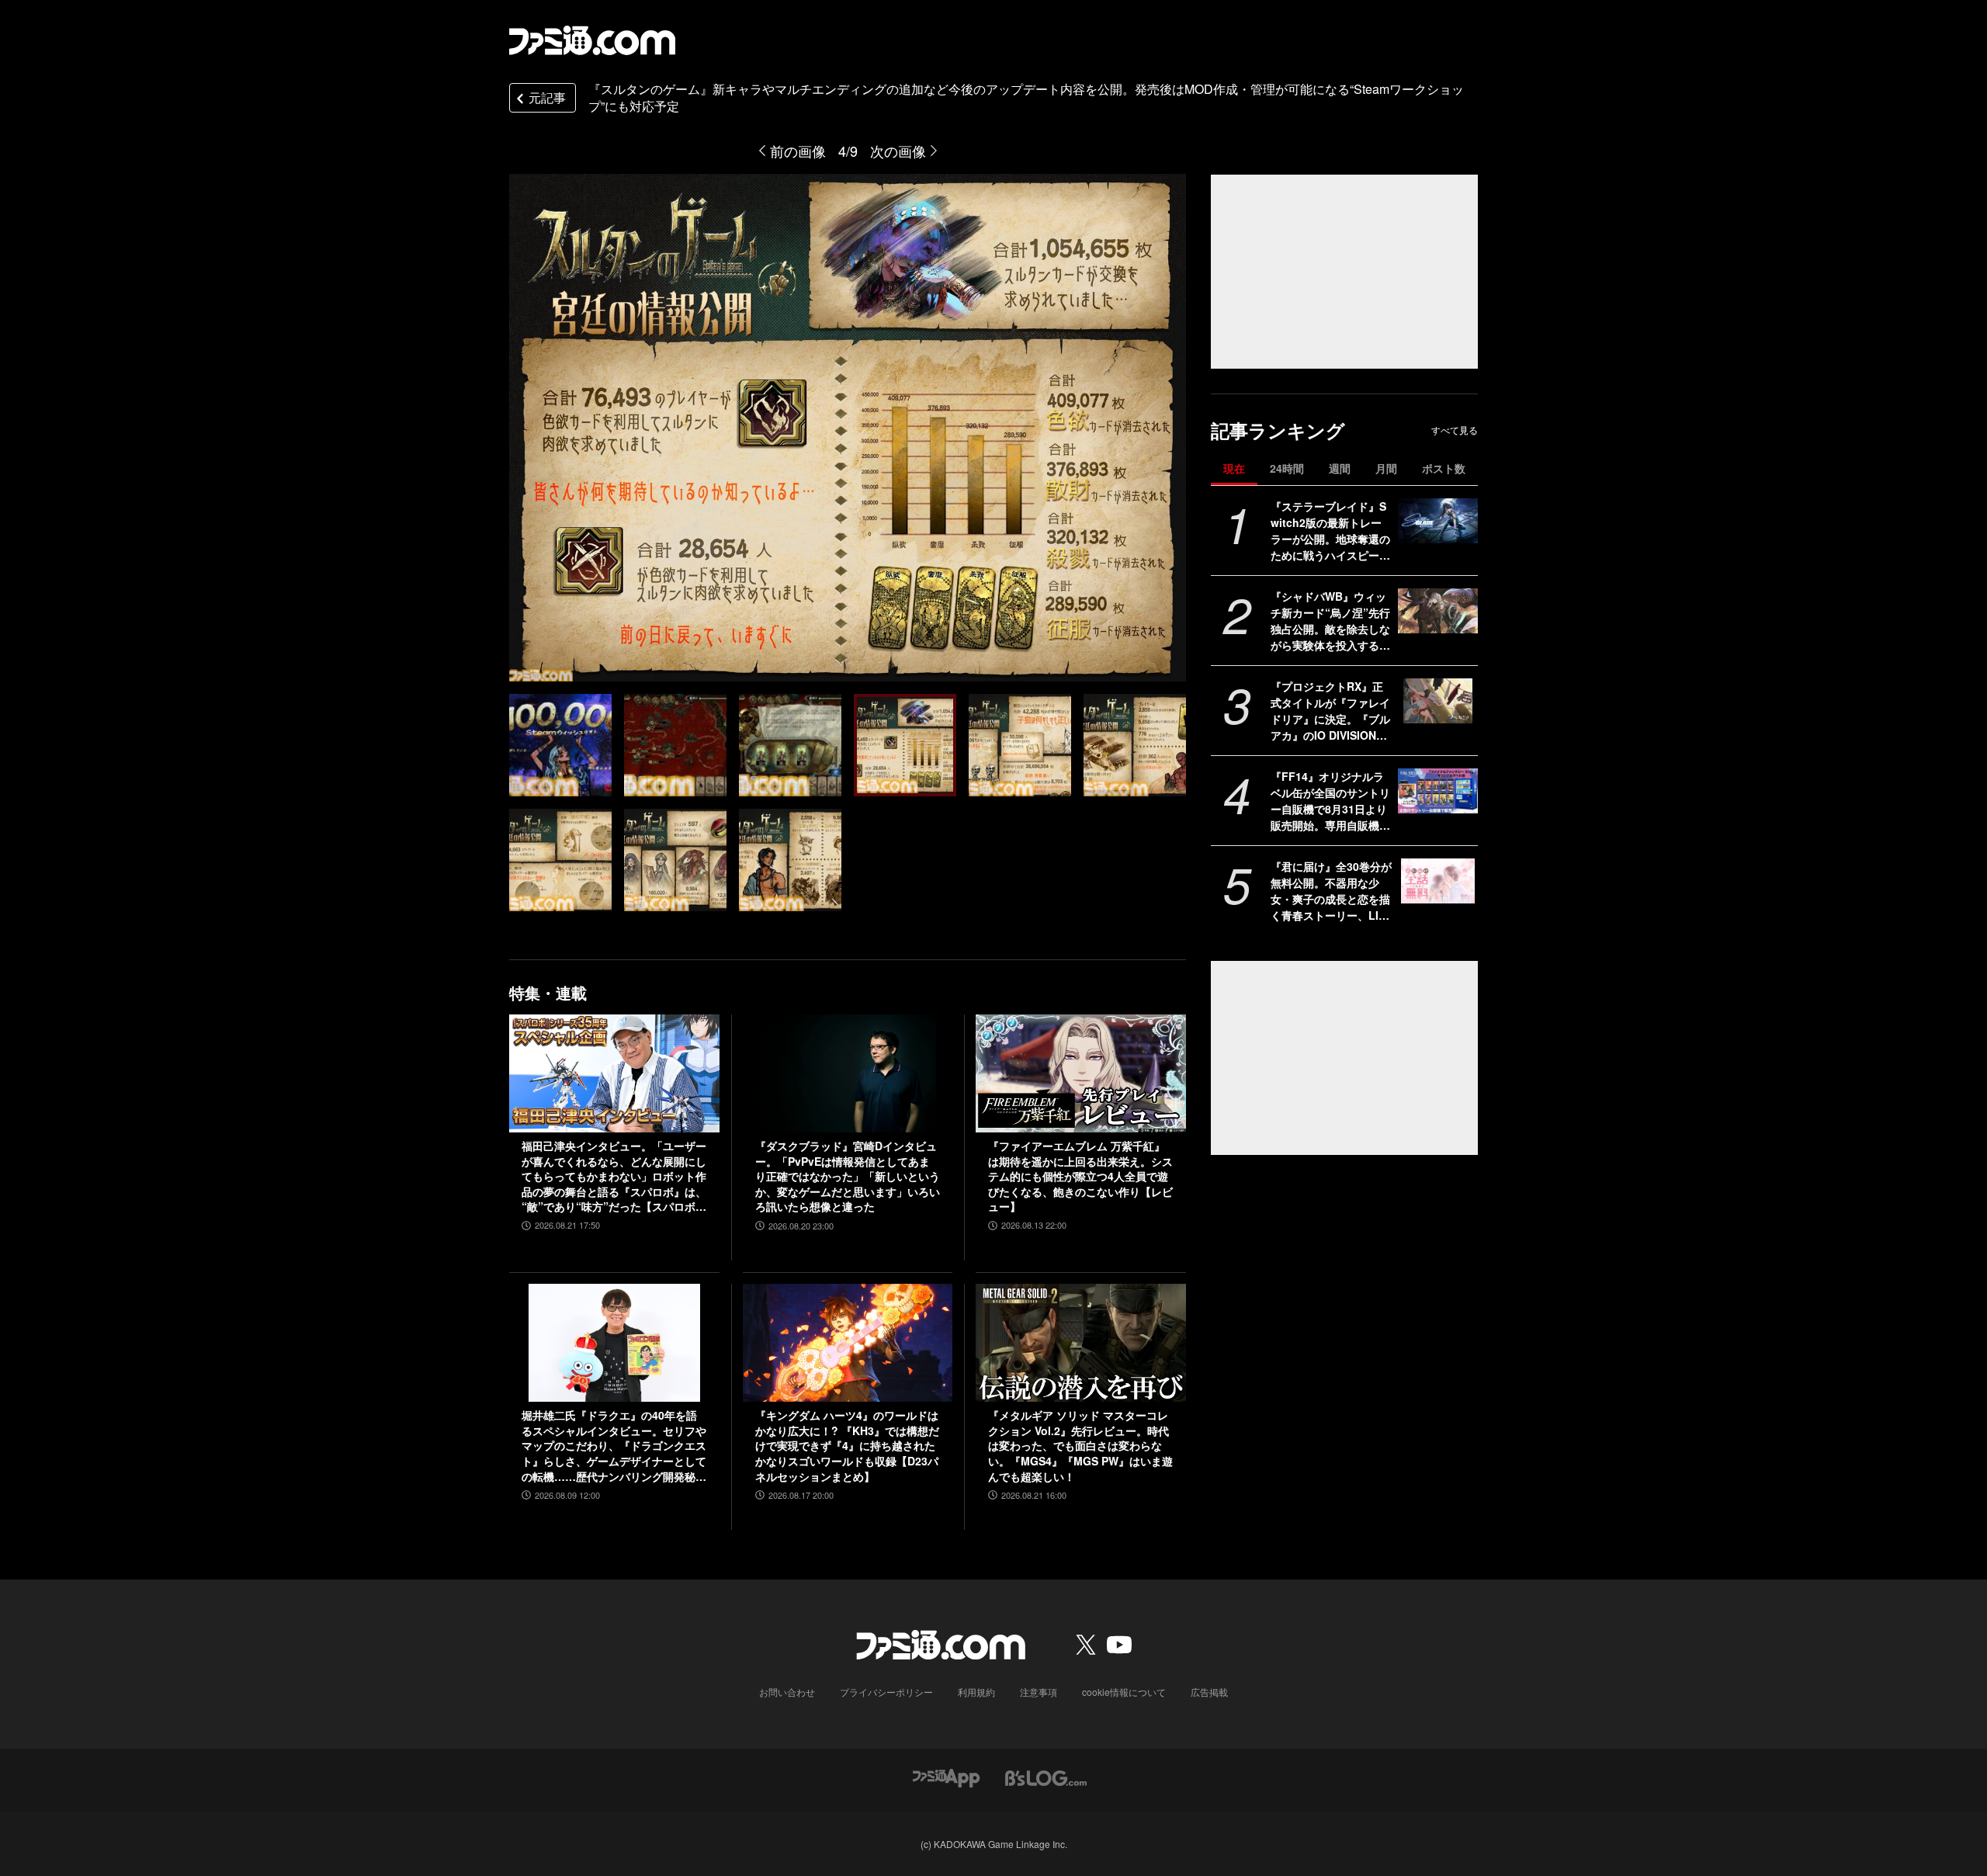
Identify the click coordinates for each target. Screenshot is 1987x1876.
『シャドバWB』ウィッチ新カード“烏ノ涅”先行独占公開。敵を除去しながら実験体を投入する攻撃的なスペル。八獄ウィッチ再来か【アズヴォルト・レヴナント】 (1330, 621)
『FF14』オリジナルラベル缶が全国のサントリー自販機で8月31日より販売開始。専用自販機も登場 (1330, 801)
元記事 (547, 97)
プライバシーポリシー (886, 1692)
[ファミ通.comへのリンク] (592, 40)
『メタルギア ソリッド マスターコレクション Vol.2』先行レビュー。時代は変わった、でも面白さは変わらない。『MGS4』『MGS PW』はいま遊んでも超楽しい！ (1080, 1446)
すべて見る (1455, 430)
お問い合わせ (787, 1692)
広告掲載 (1209, 1692)
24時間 (1287, 468)
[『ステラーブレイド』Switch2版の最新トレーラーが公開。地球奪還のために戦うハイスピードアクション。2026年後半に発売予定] (1438, 521)
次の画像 (898, 151)
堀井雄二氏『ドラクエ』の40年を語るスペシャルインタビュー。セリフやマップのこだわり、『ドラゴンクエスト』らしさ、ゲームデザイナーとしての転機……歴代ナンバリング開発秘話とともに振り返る (614, 1446)
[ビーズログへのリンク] (1046, 1776)
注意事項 (1039, 1692)
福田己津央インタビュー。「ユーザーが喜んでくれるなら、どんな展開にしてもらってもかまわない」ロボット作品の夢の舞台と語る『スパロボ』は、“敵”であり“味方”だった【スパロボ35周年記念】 (614, 1177)
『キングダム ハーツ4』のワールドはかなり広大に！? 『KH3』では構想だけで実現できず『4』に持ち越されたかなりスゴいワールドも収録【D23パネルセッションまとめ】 (847, 1446)
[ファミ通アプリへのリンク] (946, 1776)
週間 (1340, 468)
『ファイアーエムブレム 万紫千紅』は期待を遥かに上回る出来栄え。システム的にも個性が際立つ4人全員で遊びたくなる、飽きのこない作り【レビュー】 (1080, 1176)
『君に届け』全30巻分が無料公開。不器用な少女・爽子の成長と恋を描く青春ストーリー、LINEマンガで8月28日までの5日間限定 (1331, 891)
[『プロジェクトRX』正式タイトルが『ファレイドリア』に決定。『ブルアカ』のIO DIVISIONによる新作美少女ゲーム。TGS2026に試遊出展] (1438, 701)
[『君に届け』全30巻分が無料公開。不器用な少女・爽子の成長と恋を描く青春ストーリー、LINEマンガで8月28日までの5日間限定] (1438, 881)
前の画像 (798, 151)
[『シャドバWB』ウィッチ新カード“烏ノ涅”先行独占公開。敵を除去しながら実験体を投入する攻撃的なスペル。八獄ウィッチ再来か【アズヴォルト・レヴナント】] (1438, 611)
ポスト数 (1444, 468)
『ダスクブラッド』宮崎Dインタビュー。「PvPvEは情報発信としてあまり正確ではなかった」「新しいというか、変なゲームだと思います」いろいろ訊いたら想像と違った (848, 1176)
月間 (1386, 468)
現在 (1234, 468)
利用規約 (976, 1692)
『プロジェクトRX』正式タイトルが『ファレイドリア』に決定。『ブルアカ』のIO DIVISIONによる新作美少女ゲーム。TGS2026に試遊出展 (1330, 711)
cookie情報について (1124, 1692)
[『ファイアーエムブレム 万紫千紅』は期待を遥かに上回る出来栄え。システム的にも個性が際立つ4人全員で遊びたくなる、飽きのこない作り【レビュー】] (1081, 1073)
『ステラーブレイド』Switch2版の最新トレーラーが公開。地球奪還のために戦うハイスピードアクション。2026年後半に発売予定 (1330, 531)
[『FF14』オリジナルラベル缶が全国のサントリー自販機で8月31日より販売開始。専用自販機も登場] (1438, 791)
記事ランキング (1278, 430)
